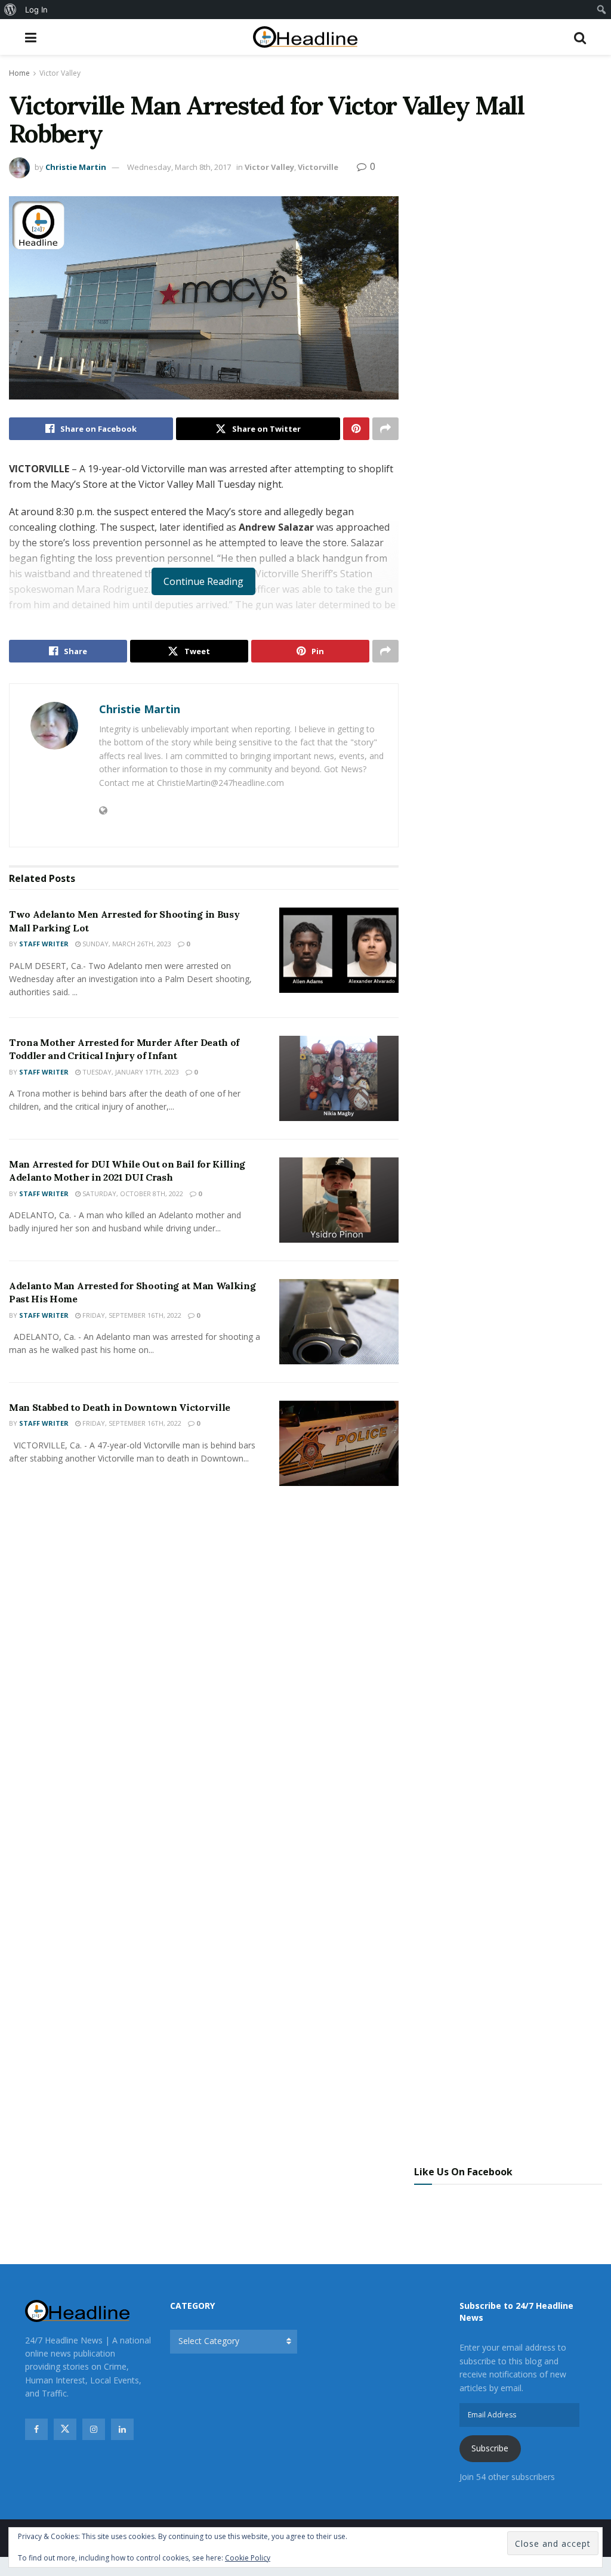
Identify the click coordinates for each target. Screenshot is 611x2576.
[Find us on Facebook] (36, 2429)
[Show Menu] (31, 37)
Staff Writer (44, 944)
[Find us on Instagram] (94, 2429)
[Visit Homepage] (305, 37)
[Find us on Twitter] (65, 2429)
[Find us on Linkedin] (122, 2429)
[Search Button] (580, 37)
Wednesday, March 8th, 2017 (179, 167)
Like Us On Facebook (463, 2172)
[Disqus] (204, 1672)
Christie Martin (76, 167)
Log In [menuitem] (36, 10)
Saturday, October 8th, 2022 (132, 1193)
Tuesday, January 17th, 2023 (130, 1072)
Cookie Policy (248, 2558)
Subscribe (490, 2448)
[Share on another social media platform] (385, 429)
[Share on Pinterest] (356, 429)
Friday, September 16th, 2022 (131, 1315)
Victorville (318, 167)
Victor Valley (60, 73)
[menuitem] (10, 10)
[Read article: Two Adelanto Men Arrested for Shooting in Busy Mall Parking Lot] (339, 950)
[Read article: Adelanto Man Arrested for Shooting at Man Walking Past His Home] (339, 1322)
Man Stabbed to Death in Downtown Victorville (120, 1407)
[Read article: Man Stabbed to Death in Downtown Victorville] (339, 1443)
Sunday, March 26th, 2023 (126, 944)
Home (19, 73)
